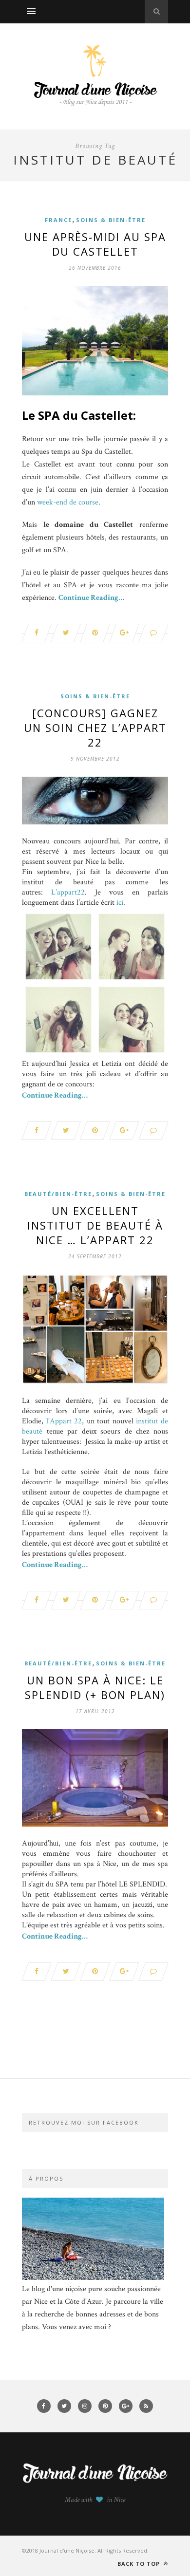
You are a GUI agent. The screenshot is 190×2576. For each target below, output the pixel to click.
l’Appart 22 (64, 1421)
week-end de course (68, 502)
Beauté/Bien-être (58, 1194)
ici (119, 903)
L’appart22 (68, 892)
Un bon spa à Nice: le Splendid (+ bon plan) (95, 1687)
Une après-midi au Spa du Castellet (95, 244)
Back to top (140, 2564)
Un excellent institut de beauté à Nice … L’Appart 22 (95, 1225)
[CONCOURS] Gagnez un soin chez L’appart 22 (95, 728)
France (58, 220)
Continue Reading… (91, 598)
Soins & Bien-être (111, 220)
